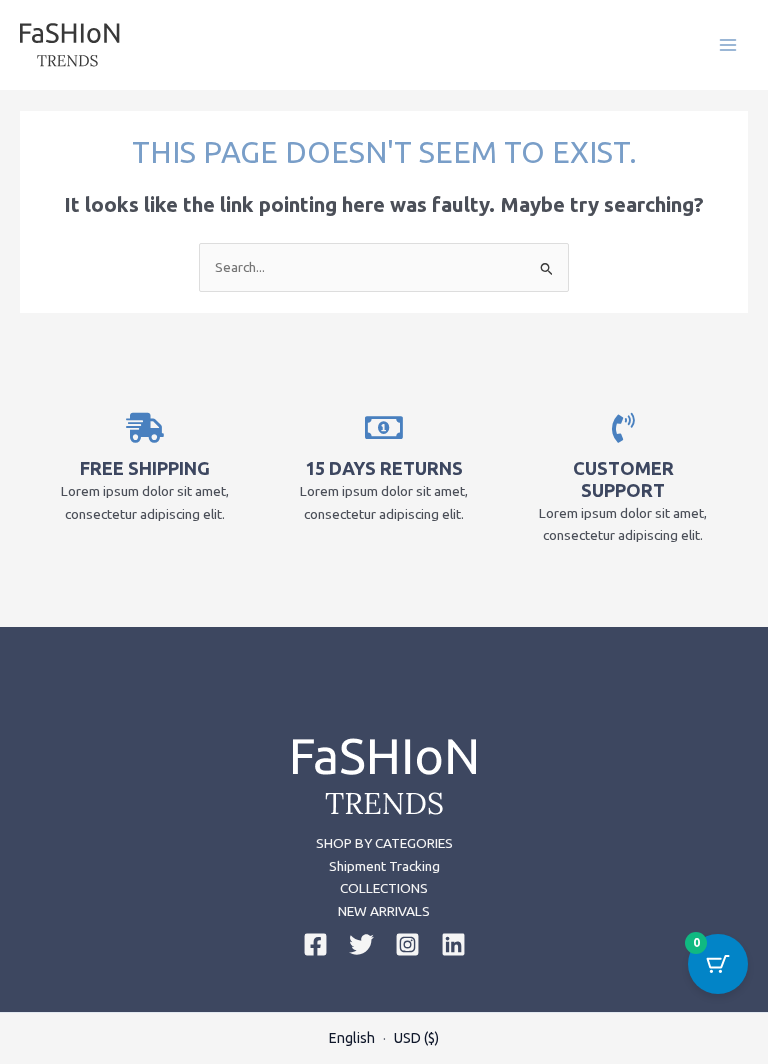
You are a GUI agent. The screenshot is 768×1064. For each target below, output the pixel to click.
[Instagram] (407, 944)
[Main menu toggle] (728, 44)
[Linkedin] (453, 944)
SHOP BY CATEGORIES (384, 843)
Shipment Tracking (384, 866)
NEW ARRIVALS (384, 911)
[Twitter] (361, 944)
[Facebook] (315, 944)
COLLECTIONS (384, 888)
